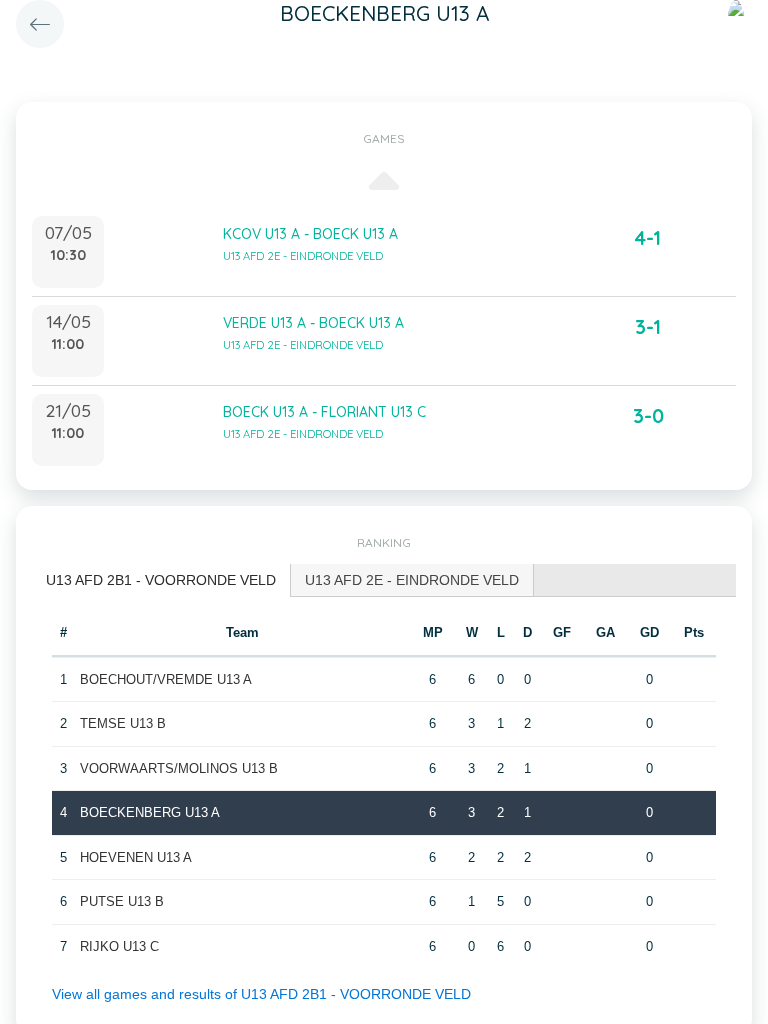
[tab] (161, 580)
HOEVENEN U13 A (136, 857)
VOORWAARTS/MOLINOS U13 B (179, 768)
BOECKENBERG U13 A (150, 812)
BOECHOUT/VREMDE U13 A (166, 679)
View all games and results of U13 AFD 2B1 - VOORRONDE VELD (261, 994)
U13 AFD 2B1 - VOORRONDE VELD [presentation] (161, 580)
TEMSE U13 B (123, 723)
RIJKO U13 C (119, 946)
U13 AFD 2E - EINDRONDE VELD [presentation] (412, 580)
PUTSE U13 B (122, 901)
